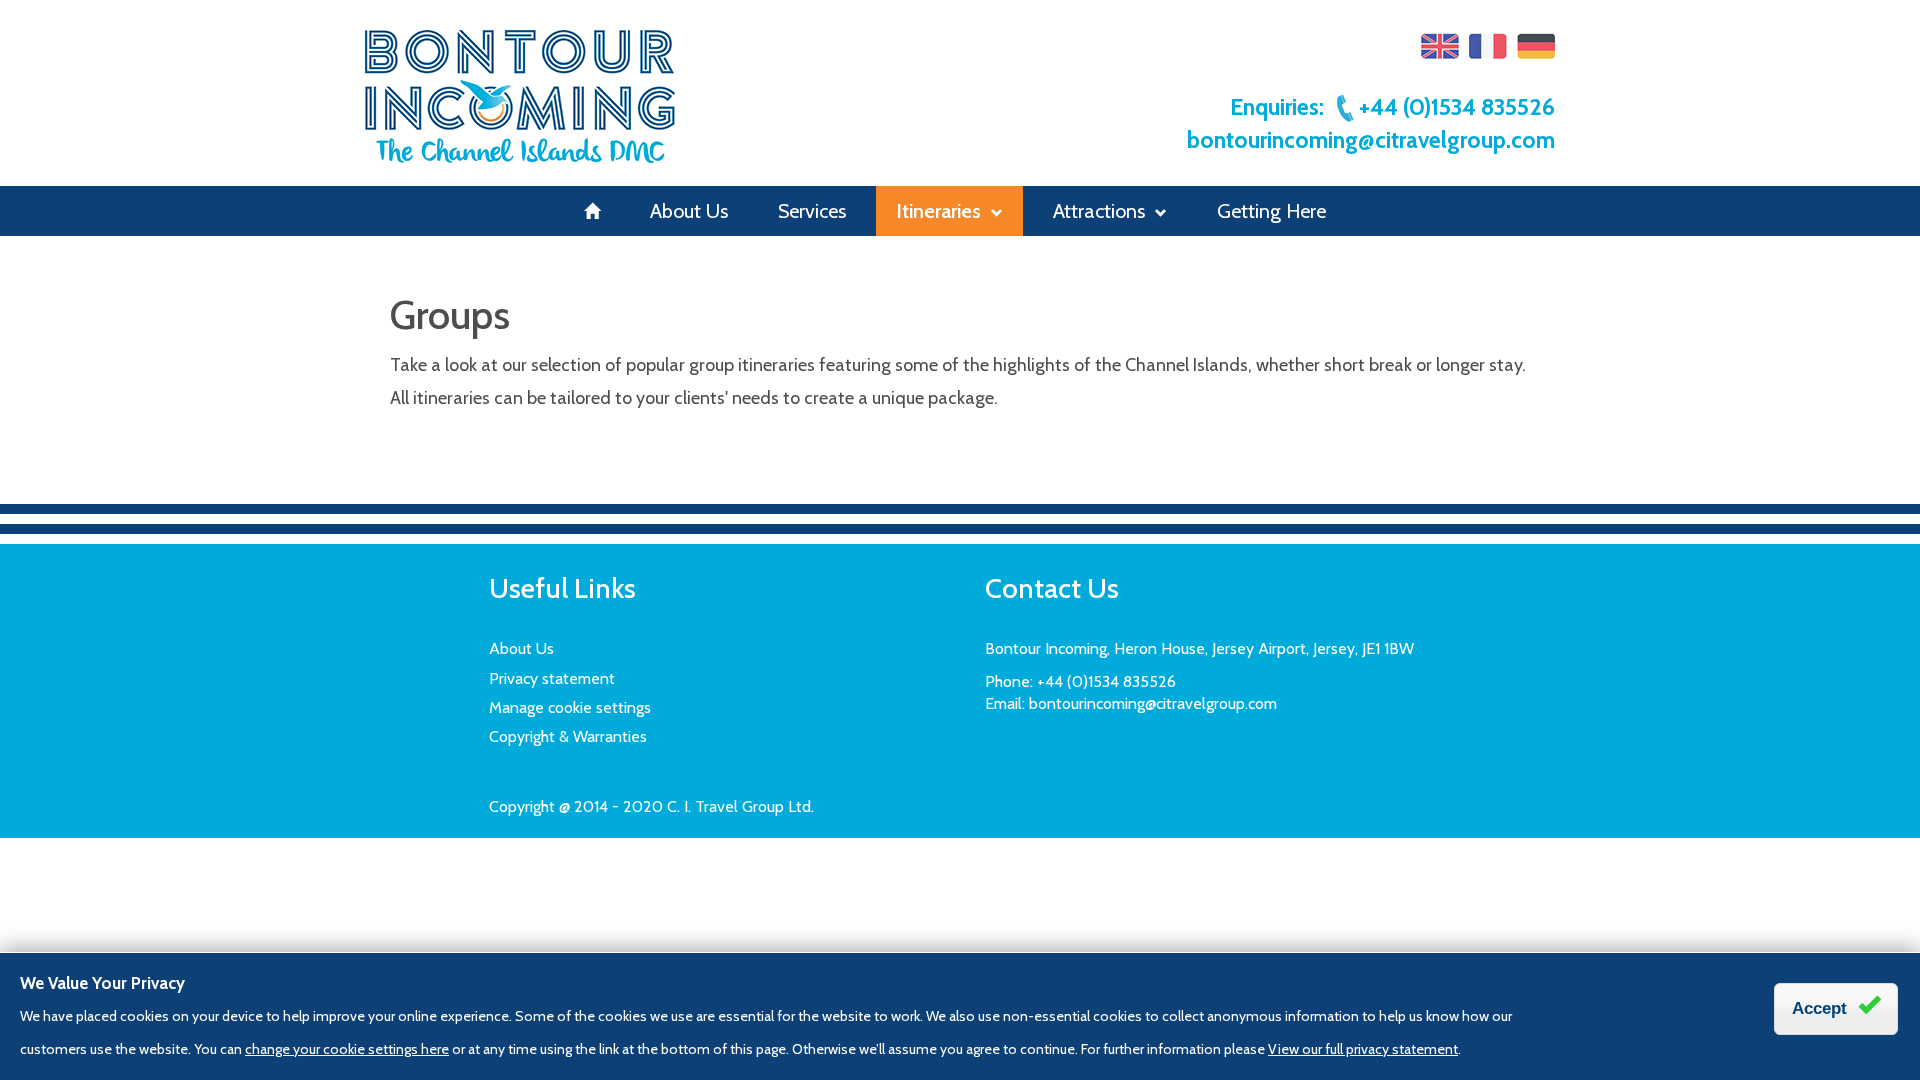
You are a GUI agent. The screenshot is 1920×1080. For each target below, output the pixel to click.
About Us (689, 211)
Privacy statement (552, 678)
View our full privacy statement (1363, 1049)
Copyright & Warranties (568, 736)
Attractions (1099, 211)
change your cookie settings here (347, 1049)
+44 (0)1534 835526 (1457, 107)
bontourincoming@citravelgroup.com (1371, 140)
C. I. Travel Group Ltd (739, 806)
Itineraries (938, 211)
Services (812, 211)
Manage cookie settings (570, 707)
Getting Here (1271, 211)
